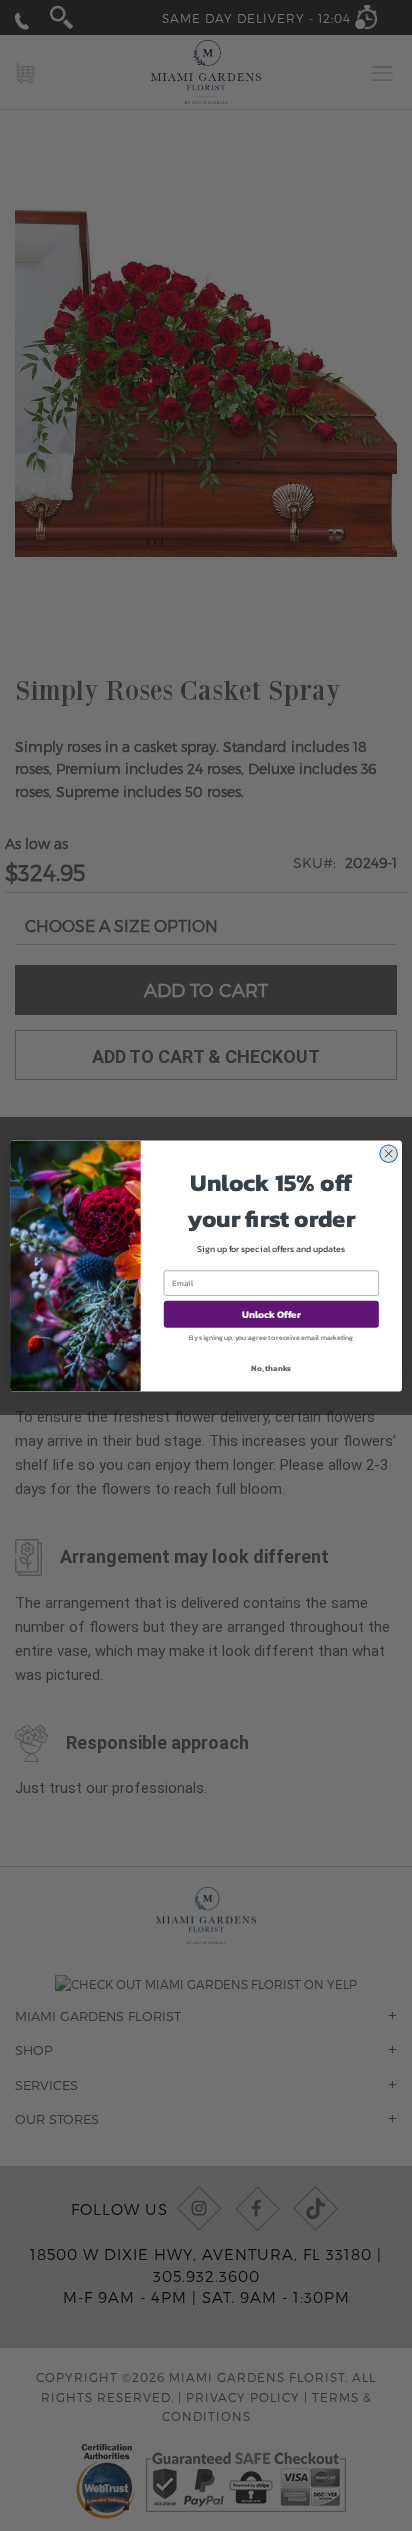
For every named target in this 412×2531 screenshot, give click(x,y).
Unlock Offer (271, 1313)
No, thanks (271, 1367)
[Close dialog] (388, 1153)
